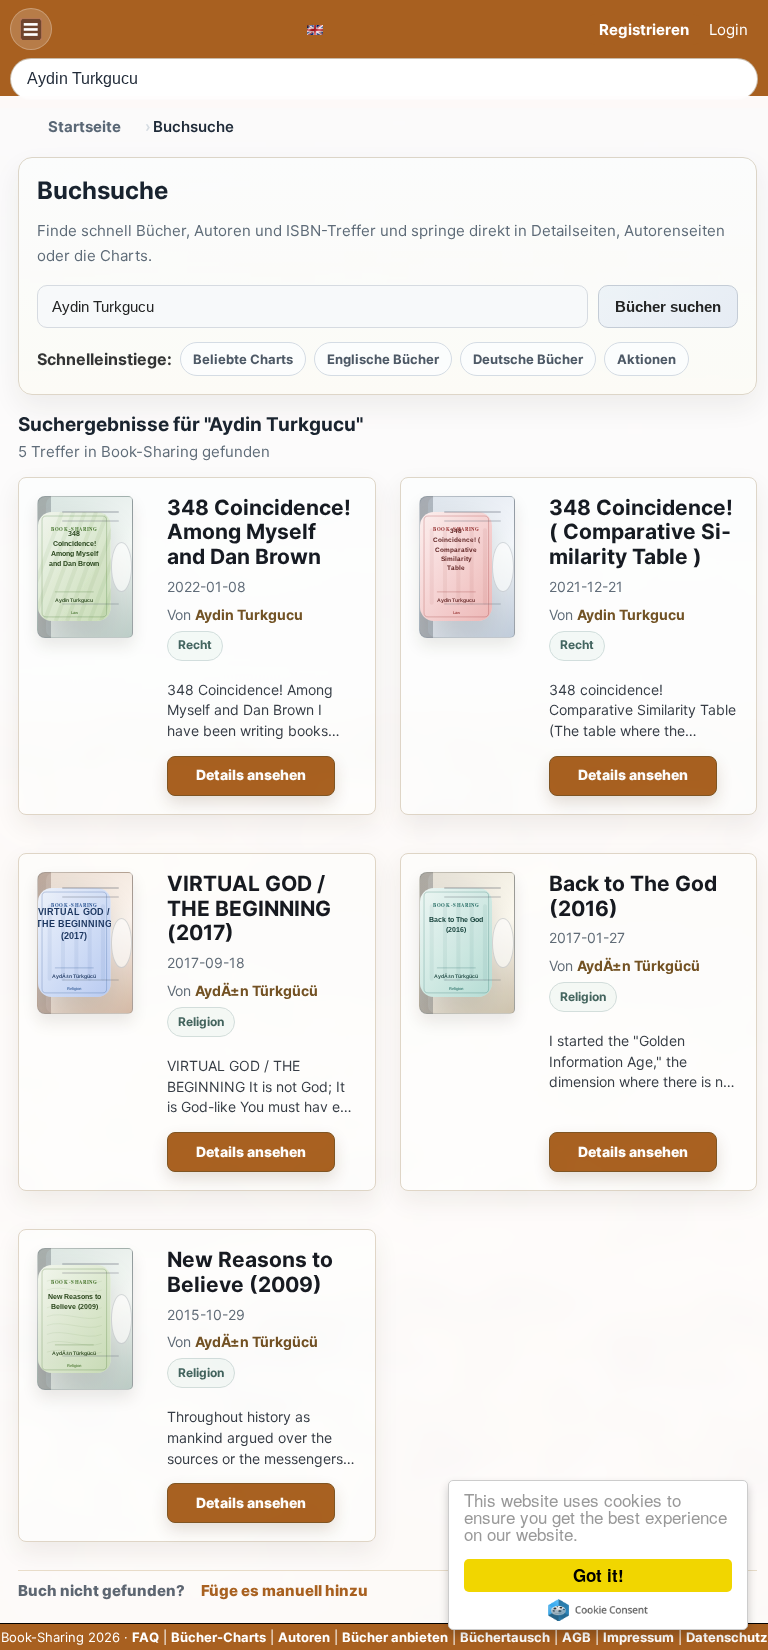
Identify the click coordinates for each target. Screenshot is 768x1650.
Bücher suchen (668, 306)
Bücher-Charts (218, 1637)
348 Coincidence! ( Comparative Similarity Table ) (641, 532)
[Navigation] (31, 29)
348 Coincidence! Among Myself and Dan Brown (259, 532)
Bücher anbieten (395, 1637)
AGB (576, 1637)
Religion (201, 1021)
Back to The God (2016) (633, 896)
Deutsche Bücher (528, 359)
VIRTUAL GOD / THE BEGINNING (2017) (249, 908)
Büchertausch (505, 1637)
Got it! (598, 1575)
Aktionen (646, 359)
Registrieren (644, 29)
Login (728, 29)
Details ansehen (251, 774)
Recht (195, 644)
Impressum (638, 1637)
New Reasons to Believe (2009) (250, 1272)
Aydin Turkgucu (249, 614)
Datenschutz (726, 1637)
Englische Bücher (383, 359)
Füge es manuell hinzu (284, 1590)
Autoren (304, 1637)
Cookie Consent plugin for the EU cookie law (598, 1610)
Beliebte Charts (243, 359)
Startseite (84, 126)
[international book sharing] (315, 29)
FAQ (145, 1637)
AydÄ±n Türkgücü (256, 990)
